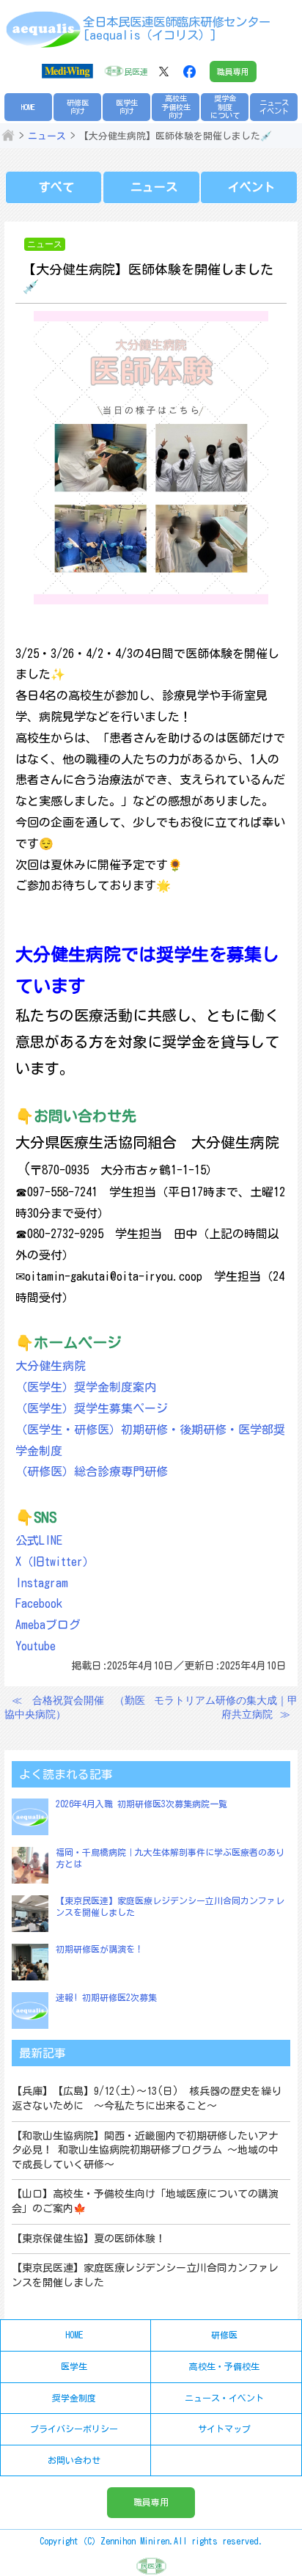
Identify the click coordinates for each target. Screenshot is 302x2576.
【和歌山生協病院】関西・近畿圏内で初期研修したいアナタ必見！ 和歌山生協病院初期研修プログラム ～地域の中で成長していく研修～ (145, 2150)
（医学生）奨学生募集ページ (92, 1408)
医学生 (74, 2366)
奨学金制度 (74, 2398)
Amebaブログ (48, 1625)
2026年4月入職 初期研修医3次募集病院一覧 (141, 1804)
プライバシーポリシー (74, 2429)
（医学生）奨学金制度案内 (86, 1387)
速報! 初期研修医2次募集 (106, 1997)
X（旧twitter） (55, 1562)
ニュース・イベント (224, 2398)
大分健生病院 (51, 1366)
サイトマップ (224, 2429)
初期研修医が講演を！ (100, 1949)
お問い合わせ (74, 2460)
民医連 (136, 72)
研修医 (224, 2335)
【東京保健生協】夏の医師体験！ (89, 2239)
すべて (56, 187)
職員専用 (233, 72)
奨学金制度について (225, 107)
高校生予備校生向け (176, 107)
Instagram (42, 1583)
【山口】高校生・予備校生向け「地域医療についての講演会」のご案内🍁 (145, 2201)
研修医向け (78, 107)
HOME (28, 107)
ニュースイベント (274, 107)
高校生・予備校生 (224, 2366)
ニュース (47, 136)
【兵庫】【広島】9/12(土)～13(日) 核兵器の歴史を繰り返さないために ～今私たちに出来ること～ (147, 2099)
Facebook (39, 1603)
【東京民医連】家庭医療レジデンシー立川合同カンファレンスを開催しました (145, 2275)
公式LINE (39, 1540)
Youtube (36, 1646)
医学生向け (127, 107)
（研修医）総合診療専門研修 (92, 1471)
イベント (251, 187)
